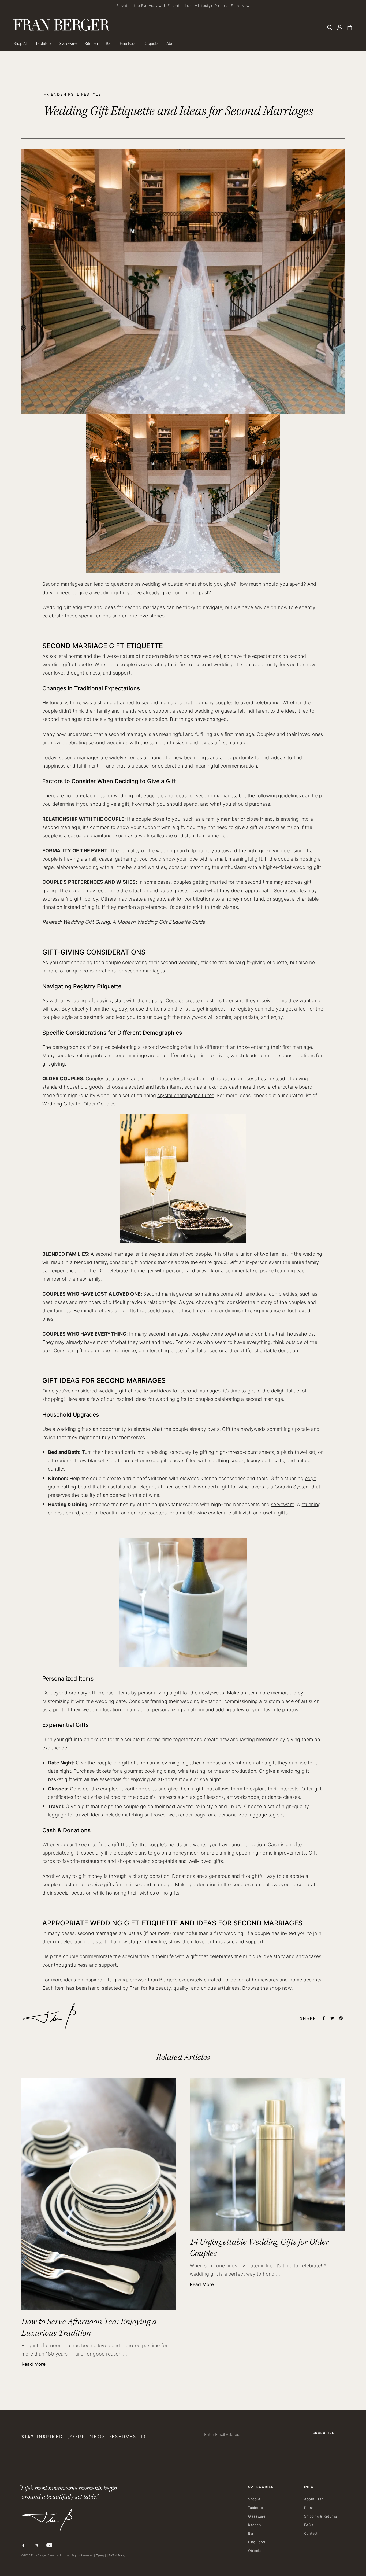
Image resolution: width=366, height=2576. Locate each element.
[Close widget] (289, 1249)
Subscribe (229, 1318)
